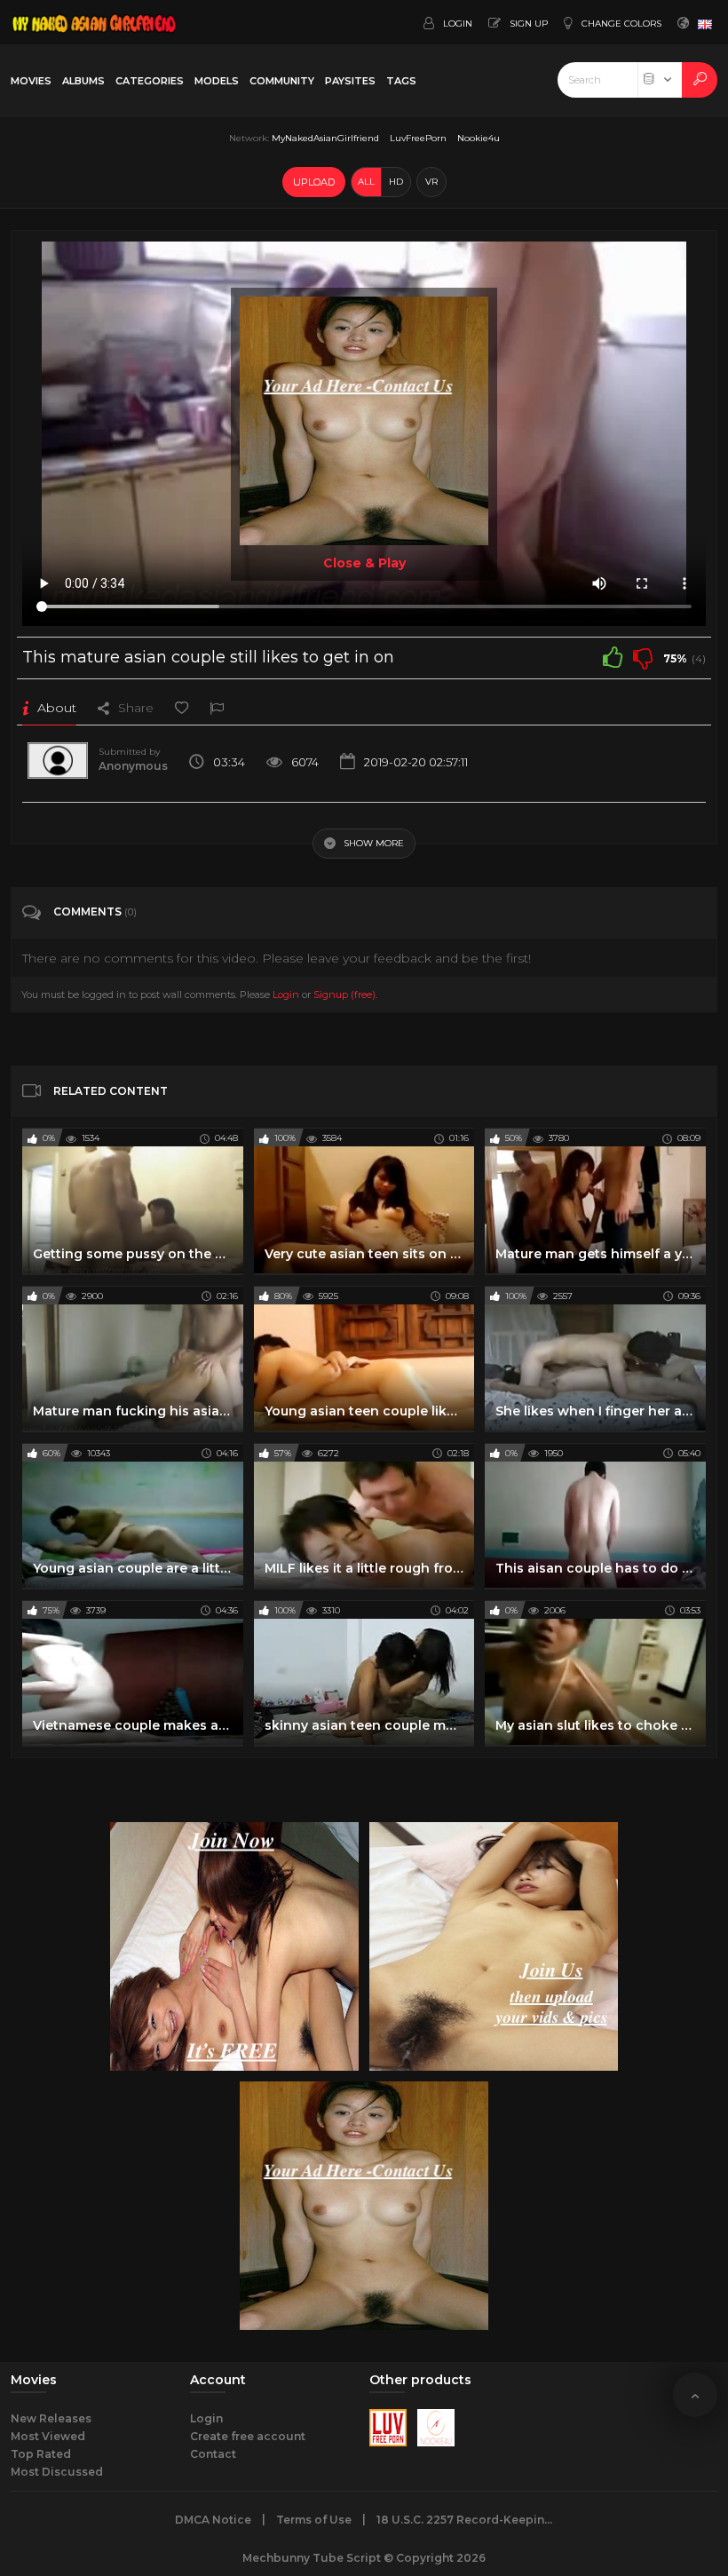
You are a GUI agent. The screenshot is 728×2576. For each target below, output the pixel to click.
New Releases (51, 2418)
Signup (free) (344, 995)
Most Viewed (48, 2436)
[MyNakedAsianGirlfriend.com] (94, 22)
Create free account (248, 2436)
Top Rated (41, 2454)
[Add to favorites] (182, 708)
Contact (213, 2454)
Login (286, 995)
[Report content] (217, 708)
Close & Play (364, 563)
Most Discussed (57, 2472)
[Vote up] (613, 657)
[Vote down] (643, 657)
